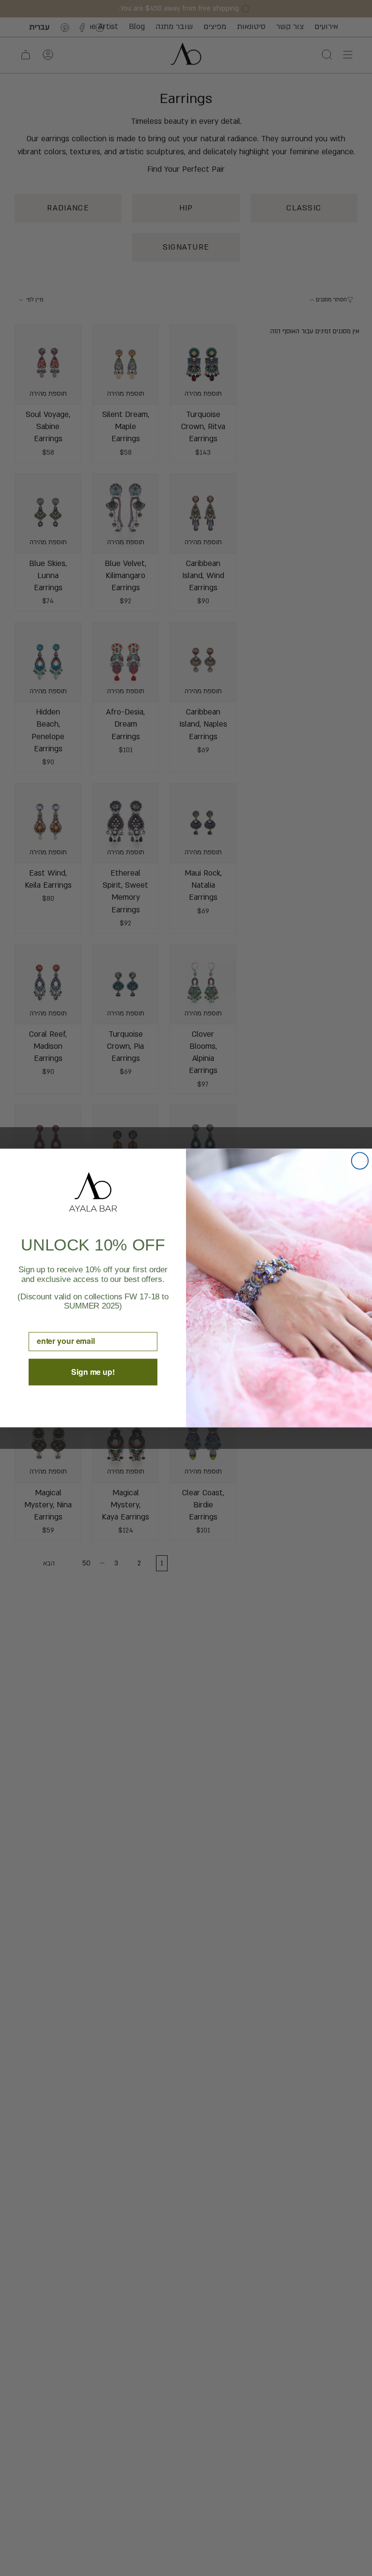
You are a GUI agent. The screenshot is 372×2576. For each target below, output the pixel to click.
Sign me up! (93, 1372)
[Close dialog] (360, 1161)
